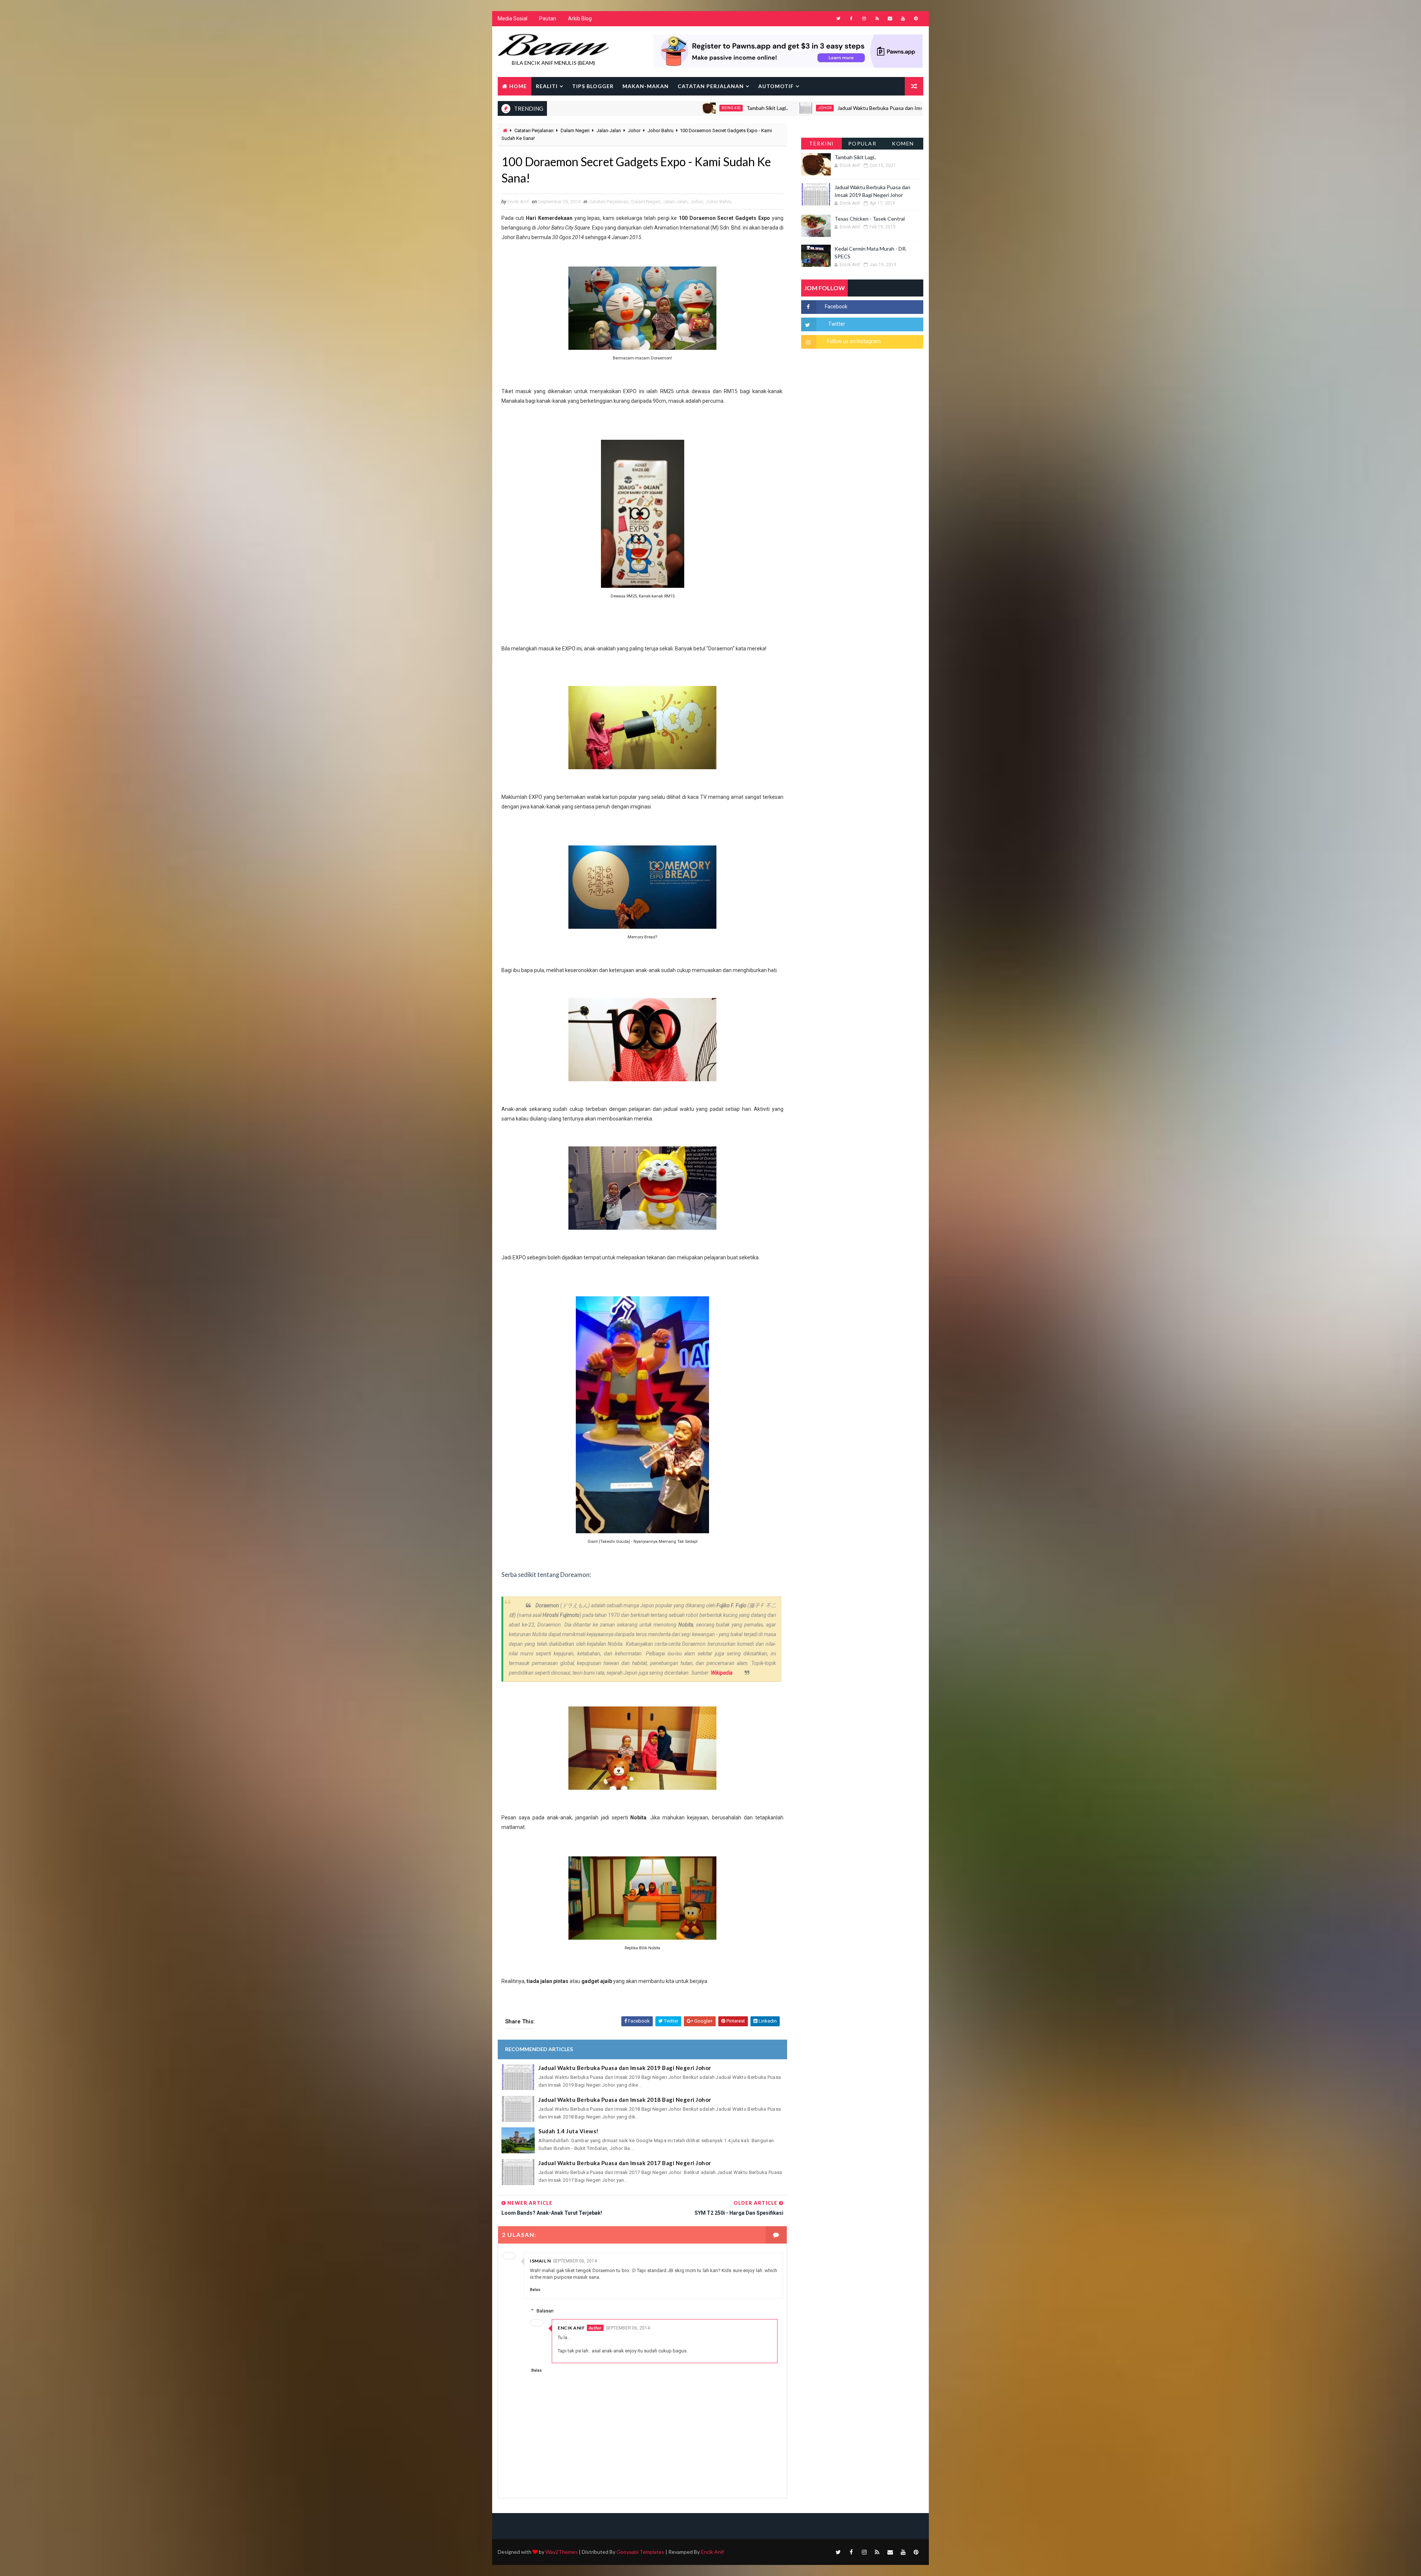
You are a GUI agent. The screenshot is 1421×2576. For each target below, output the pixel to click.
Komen (903, 143)
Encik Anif (571, 2328)
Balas (535, 2290)
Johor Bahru (661, 130)
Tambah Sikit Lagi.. (594, 108)
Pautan (548, 19)
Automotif (776, 86)
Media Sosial (513, 19)
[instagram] (864, 19)
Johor (652, 108)
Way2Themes (562, 2552)
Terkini (822, 143)
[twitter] (838, 19)
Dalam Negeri (575, 130)
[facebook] (851, 19)
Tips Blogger (593, 86)
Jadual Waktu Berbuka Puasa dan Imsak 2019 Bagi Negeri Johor (737, 108)
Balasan (545, 2311)
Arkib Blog (580, 19)
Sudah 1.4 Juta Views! (569, 2131)
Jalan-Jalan (609, 130)
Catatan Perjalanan (711, 86)
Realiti (547, 86)
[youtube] (903, 19)
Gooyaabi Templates (640, 2552)
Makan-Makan (854, 108)
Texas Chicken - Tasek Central (909, 108)
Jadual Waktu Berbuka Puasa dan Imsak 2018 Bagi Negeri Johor (625, 2100)
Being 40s (558, 108)
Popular (862, 143)
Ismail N (540, 2261)
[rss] (877, 19)
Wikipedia (722, 1673)
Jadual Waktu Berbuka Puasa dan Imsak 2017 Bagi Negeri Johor (625, 2163)
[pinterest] (916, 19)
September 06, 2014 (575, 2261)
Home (518, 86)
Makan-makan (646, 86)
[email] (890, 19)
